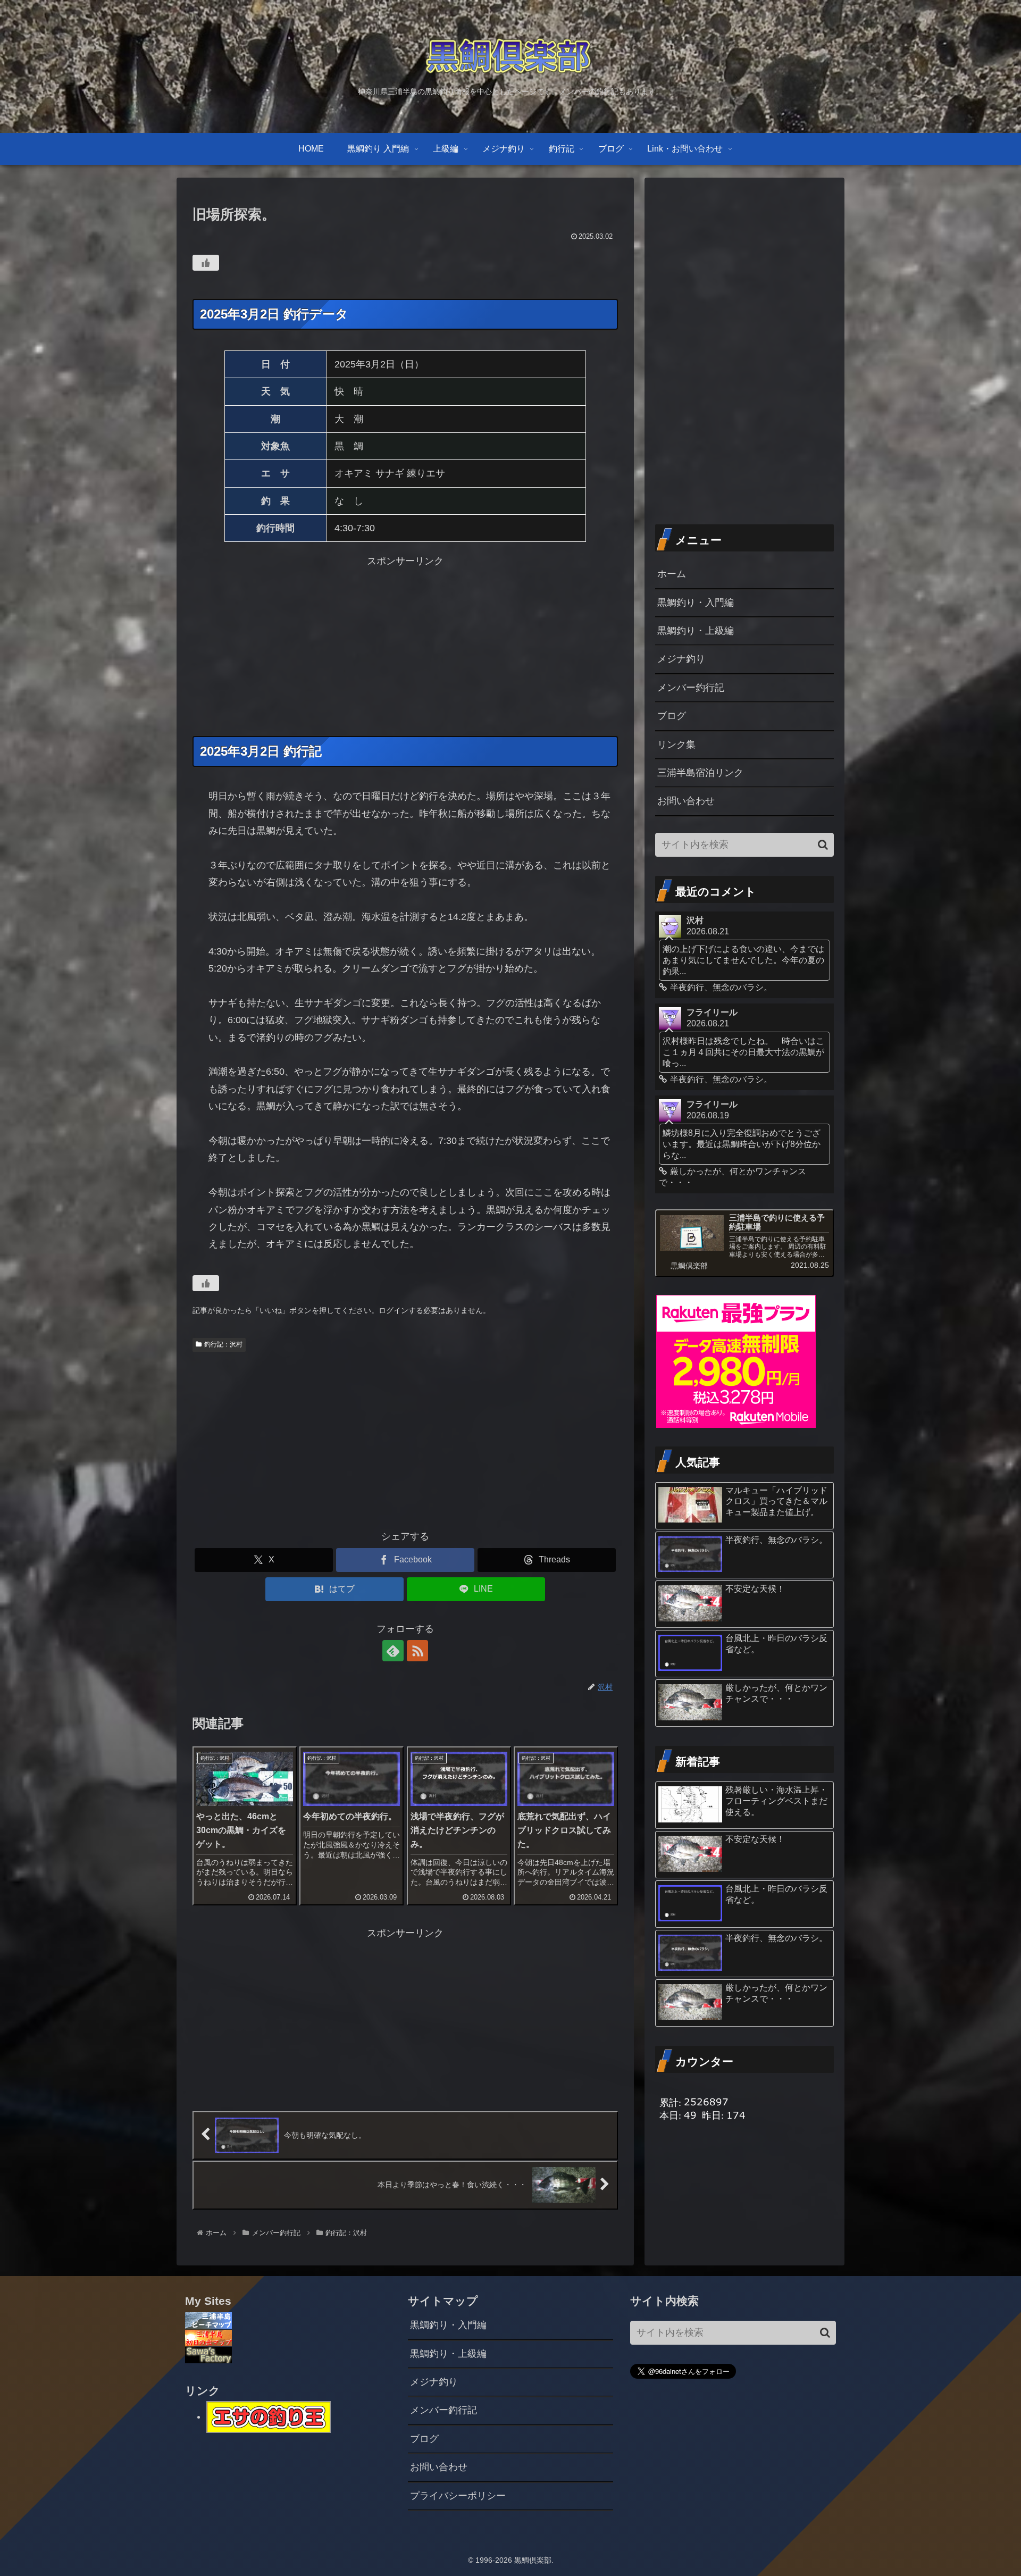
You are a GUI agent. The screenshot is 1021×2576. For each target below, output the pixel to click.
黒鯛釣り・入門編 (696, 603)
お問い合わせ (686, 801)
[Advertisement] (405, 645)
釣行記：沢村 (223, 1344)
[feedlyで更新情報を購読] (393, 1651)
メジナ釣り (681, 659)
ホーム (672, 574)
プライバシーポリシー (458, 2496)
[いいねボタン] (206, 263)
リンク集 (676, 745)
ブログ (672, 716)
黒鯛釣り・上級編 (696, 631)
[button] (823, 845)
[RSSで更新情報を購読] (417, 1651)
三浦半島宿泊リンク (700, 773)
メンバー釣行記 (691, 688)
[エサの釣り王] (269, 2416)
